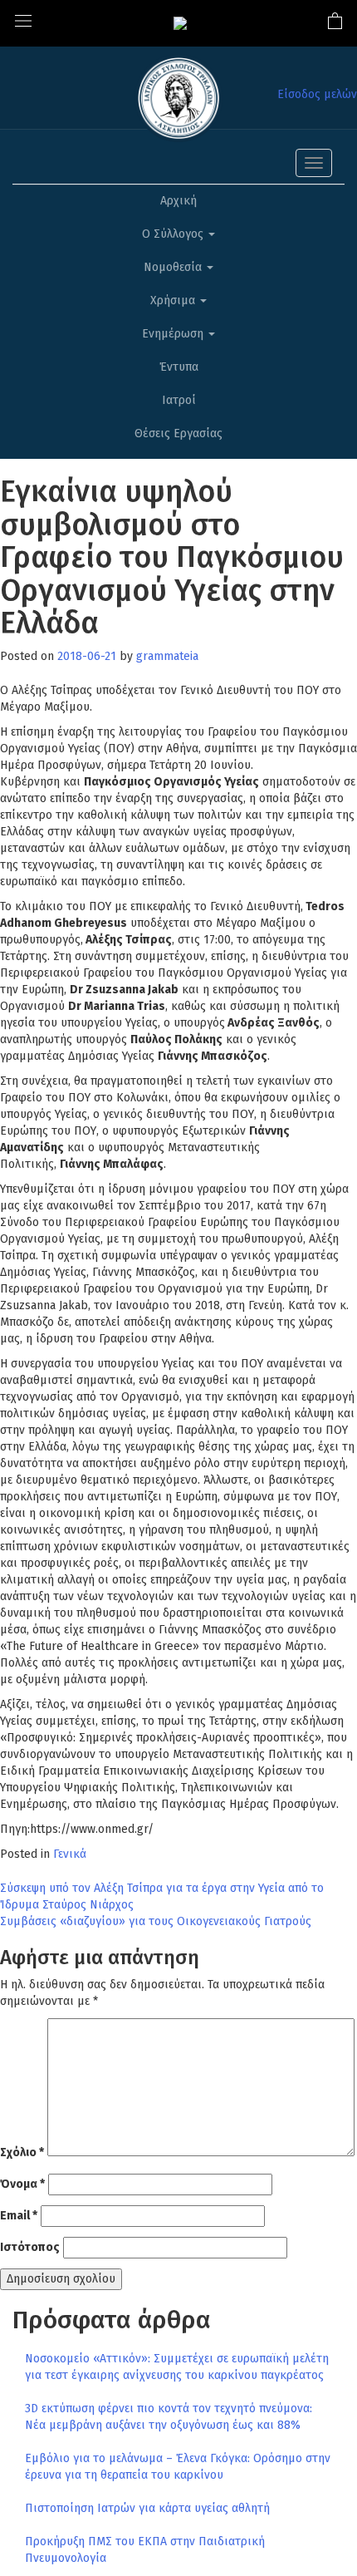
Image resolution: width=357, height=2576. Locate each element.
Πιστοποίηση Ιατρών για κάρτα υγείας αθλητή (147, 2508)
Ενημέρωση (174, 334)
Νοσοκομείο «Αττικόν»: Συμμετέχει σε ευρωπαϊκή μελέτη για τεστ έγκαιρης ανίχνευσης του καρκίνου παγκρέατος (177, 2367)
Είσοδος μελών (317, 94)
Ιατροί (179, 400)
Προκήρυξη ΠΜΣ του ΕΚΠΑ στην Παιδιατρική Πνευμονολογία (145, 2550)
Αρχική (178, 201)
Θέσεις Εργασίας (178, 433)
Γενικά (70, 1854)
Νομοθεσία (174, 267)
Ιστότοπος (30, 2247)
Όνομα (22, 2184)
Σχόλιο (22, 2152)
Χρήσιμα (174, 300)
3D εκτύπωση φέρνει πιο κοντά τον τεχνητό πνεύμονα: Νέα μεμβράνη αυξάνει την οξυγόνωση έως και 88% (169, 2417)
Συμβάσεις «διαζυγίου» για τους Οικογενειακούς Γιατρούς (156, 1921)
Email (19, 2216)
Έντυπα (179, 367)
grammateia (167, 656)
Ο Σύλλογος (174, 234)
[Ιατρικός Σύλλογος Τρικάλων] (180, 23)
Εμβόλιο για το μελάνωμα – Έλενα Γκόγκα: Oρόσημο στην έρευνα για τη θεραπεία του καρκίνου (178, 2467)
